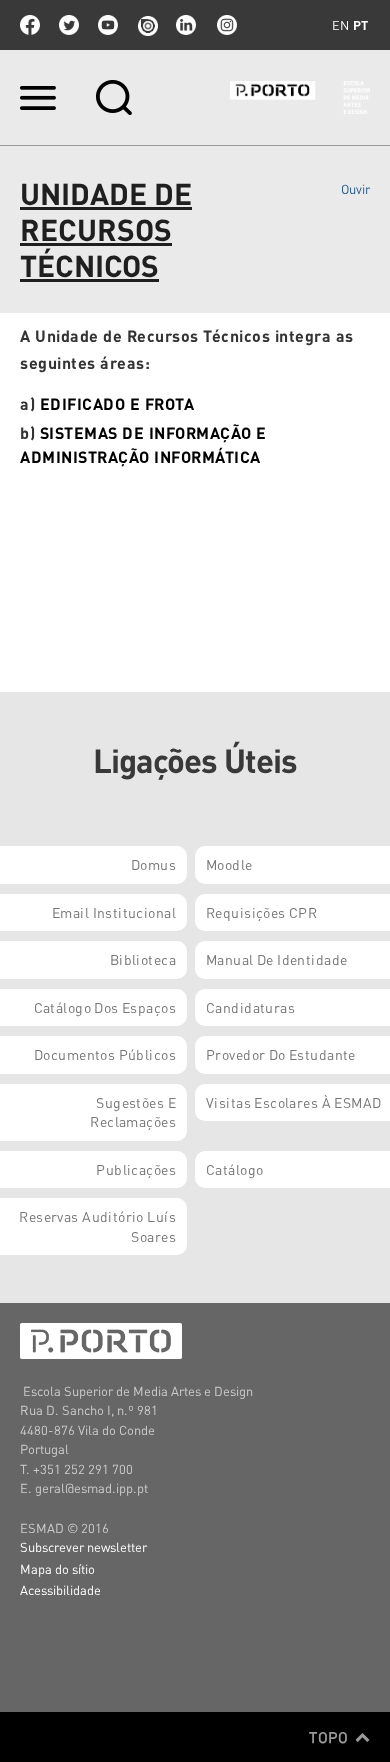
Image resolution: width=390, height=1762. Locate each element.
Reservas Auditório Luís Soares (97, 1226)
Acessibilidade (60, 1589)
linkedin (186, 25)
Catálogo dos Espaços (105, 1007)
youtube (108, 25)
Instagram (225, 25)
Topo (330, 1737)
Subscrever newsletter (83, 1546)
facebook (30, 25)
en (340, 25)
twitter (69, 25)
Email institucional (114, 912)
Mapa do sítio (57, 1568)
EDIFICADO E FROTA (117, 403)
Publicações (136, 1169)
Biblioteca (143, 959)
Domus (153, 864)
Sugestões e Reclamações (133, 1112)
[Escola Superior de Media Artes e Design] (300, 97)
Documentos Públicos (105, 1054)
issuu (147, 25)
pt (360, 25)
